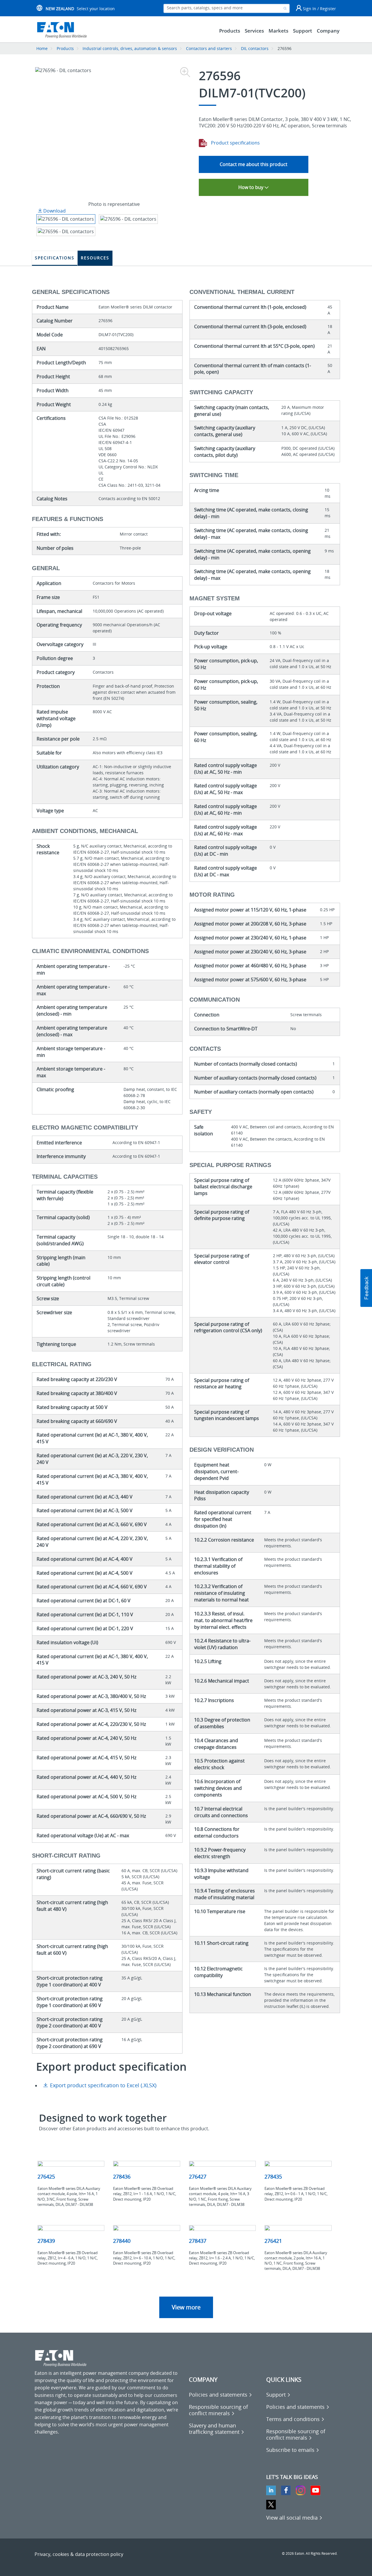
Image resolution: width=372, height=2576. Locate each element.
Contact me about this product (254, 164)
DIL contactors (255, 48)
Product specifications (235, 143)
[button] (366, 1288)
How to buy (251, 187)
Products (65, 48)
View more (186, 2307)
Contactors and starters (209, 48)
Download (54, 211)
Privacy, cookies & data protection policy (79, 2554)
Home (42, 48)
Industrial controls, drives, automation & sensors (130, 48)
